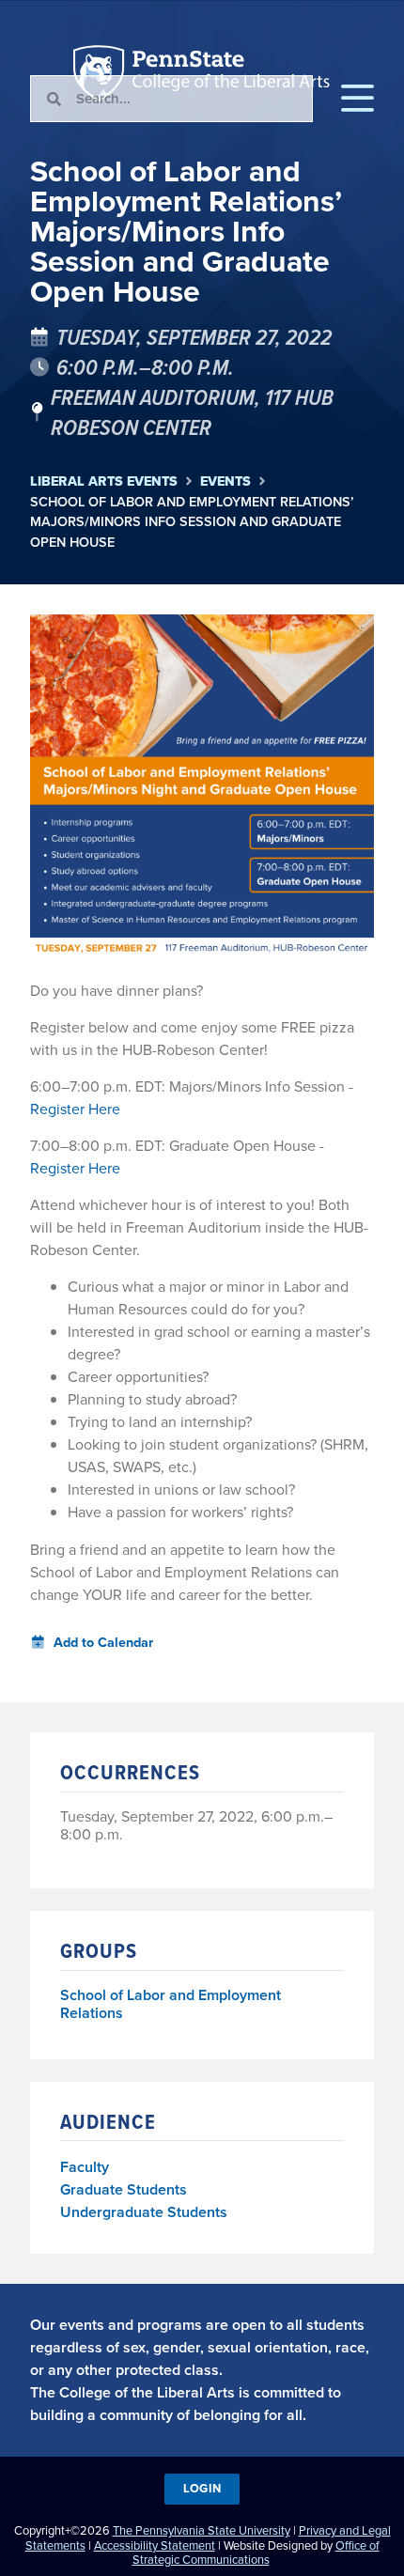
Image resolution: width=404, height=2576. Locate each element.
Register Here (75, 1109)
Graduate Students (124, 2189)
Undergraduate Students (144, 2212)
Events (225, 481)
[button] (357, 99)
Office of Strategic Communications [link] (256, 2553)
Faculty (85, 2167)
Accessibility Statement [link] (155, 2545)
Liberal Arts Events (104, 481)
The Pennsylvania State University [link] (202, 2530)
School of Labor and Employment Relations (171, 2005)
